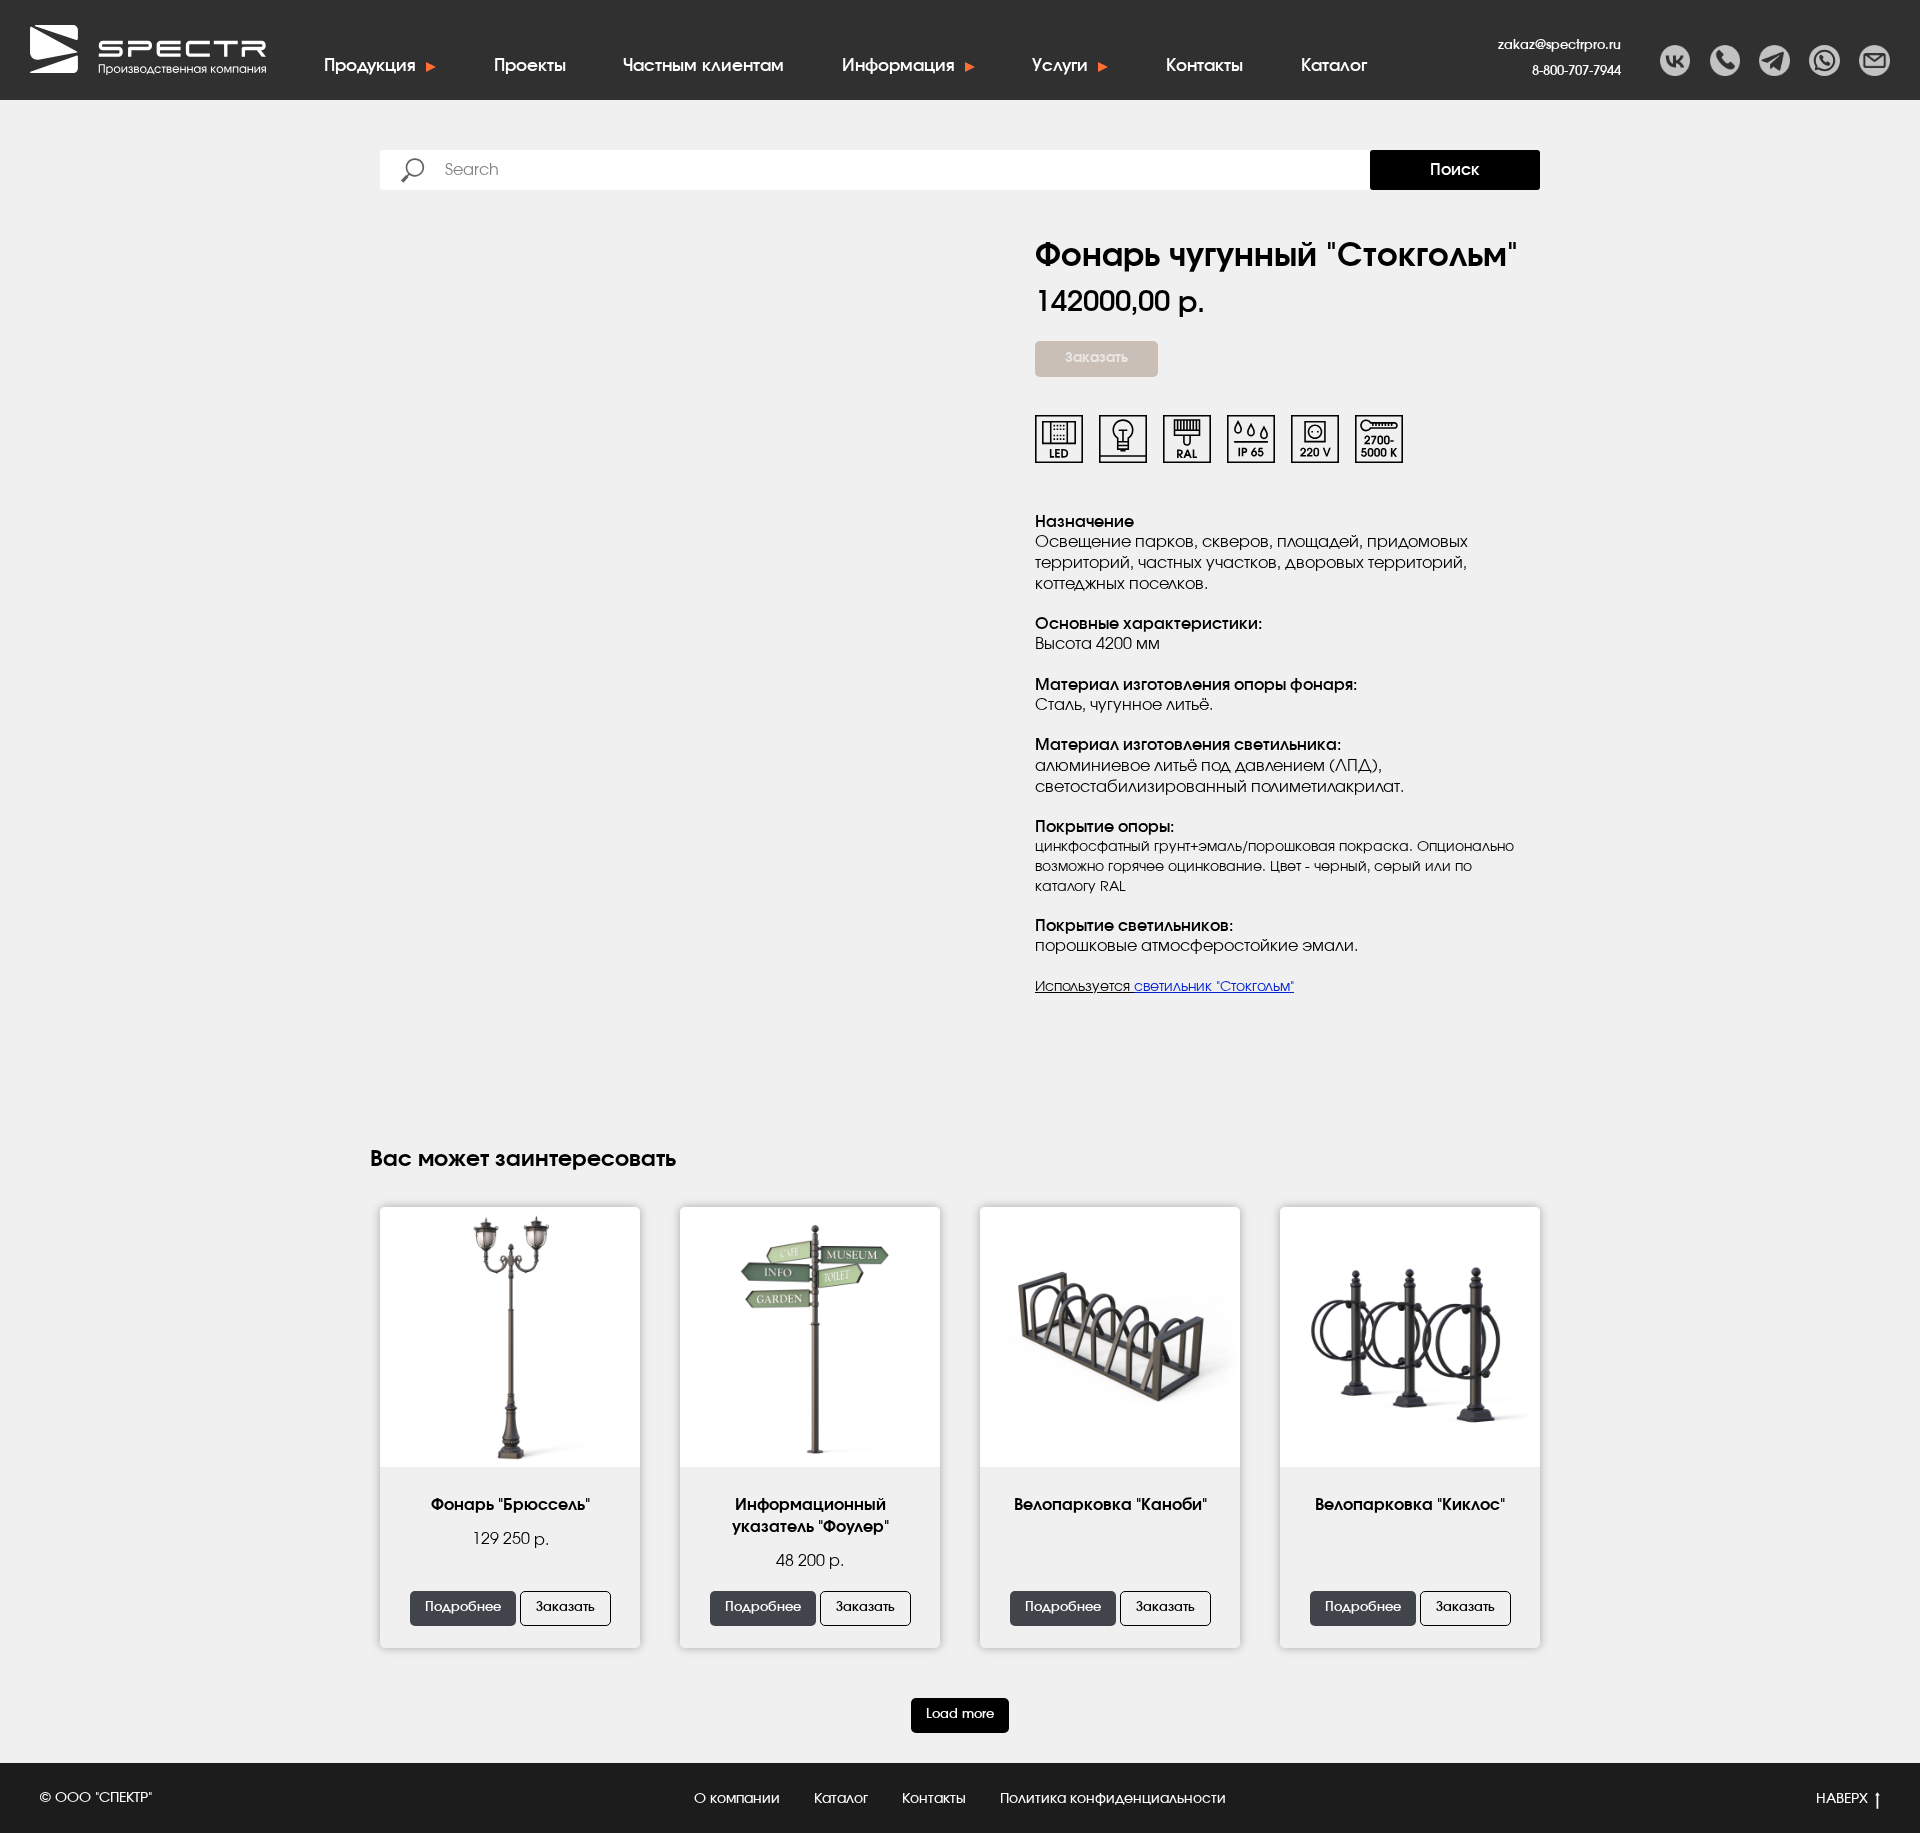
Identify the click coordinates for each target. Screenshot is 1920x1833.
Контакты (1204, 65)
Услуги (1060, 65)
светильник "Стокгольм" (1214, 987)
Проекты (530, 65)
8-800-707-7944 (1576, 71)
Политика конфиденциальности (1113, 1799)
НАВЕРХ (1842, 1799)
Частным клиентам (703, 65)
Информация (898, 65)
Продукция (370, 65)
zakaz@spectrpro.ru (1559, 45)
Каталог (1334, 65)
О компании (737, 1799)
